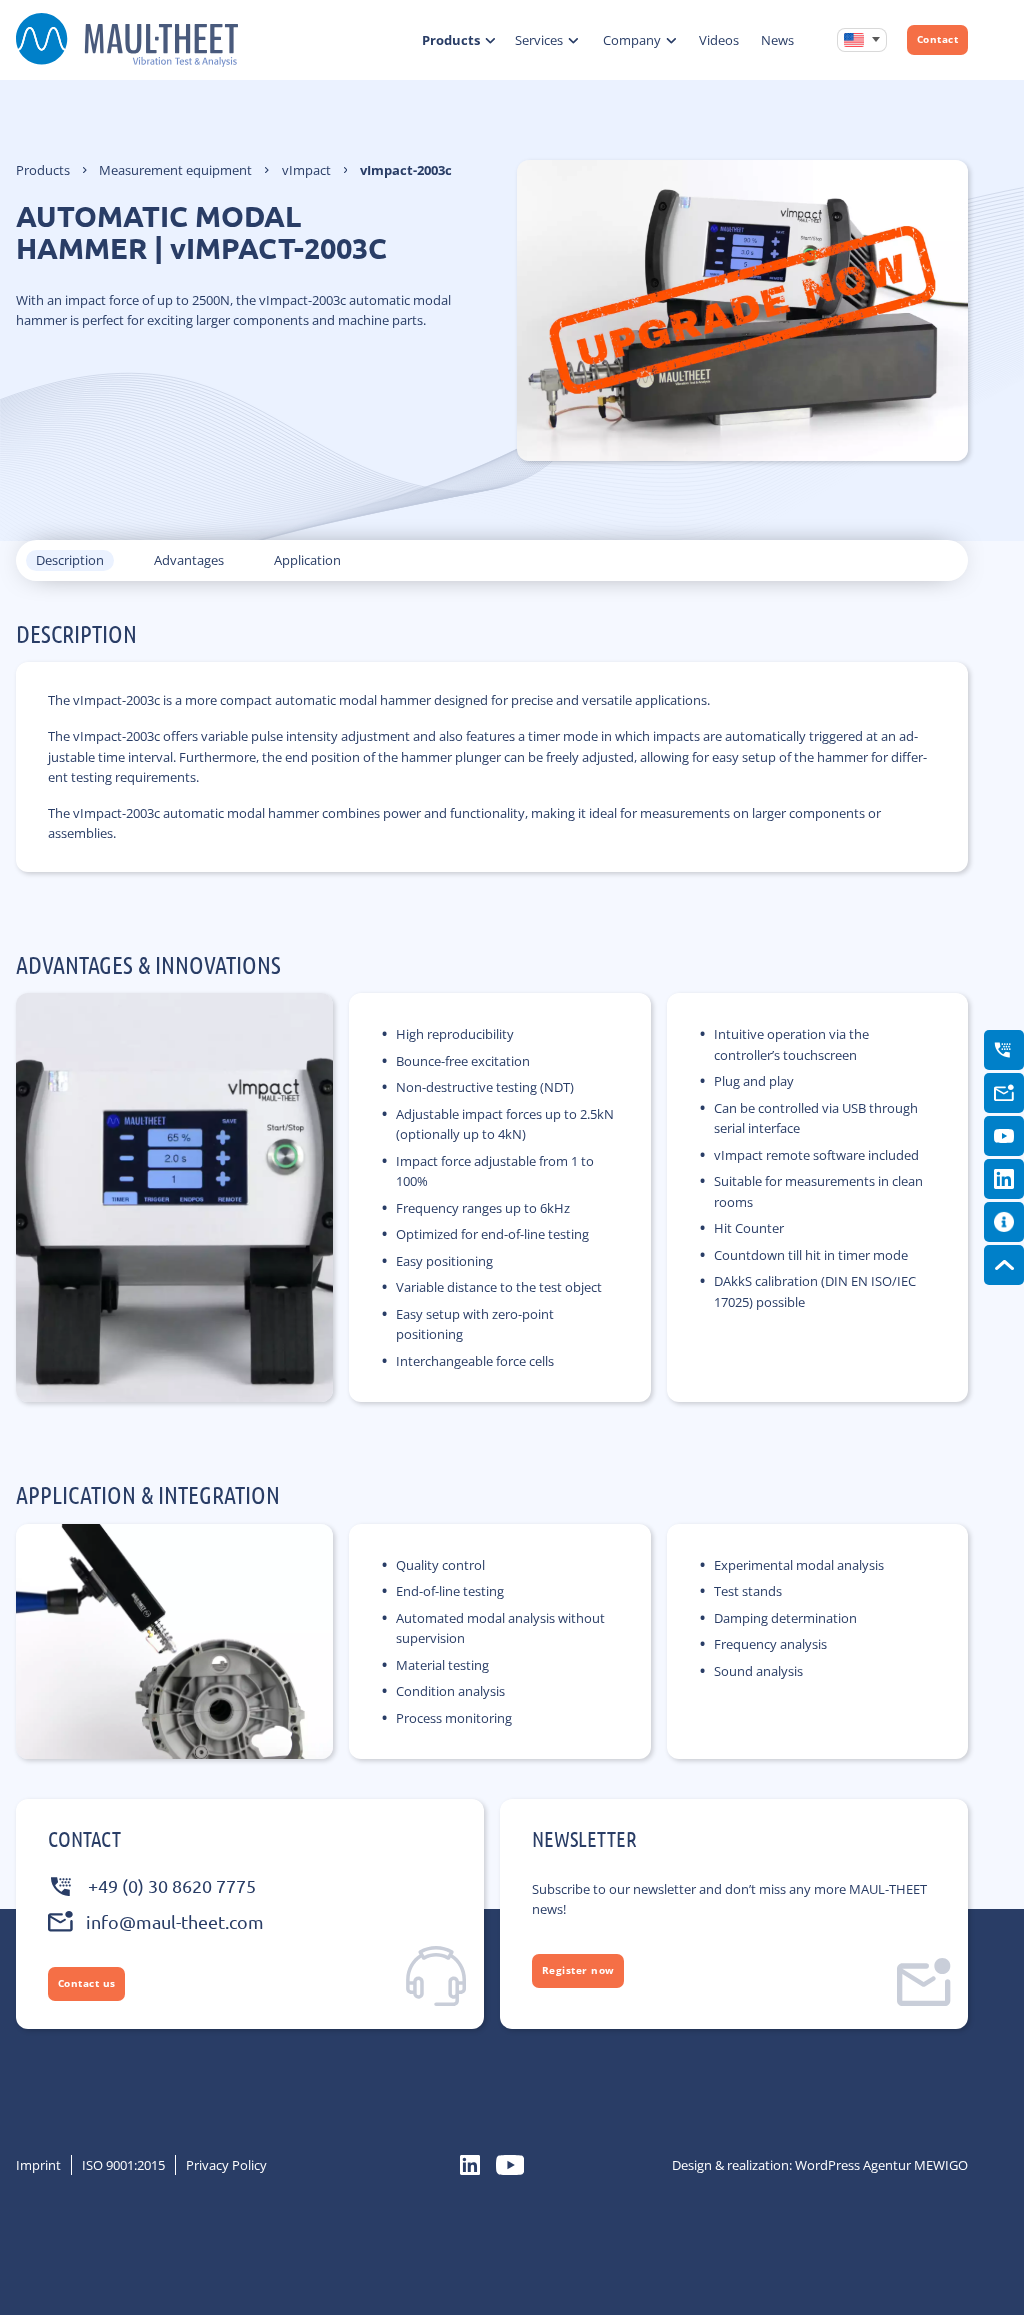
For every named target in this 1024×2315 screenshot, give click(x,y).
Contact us (87, 1983)
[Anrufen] (1004, 1050)
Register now (578, 1970)
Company (632, 40)
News (777, 40)
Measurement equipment (175, 170)
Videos (719, 40)
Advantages (189, 560)
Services (539, 40)
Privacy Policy (226, 2165)
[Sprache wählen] (862, 40)
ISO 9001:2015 (123, 2165)
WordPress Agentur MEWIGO (881, 2165)
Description (70, 560)
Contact (938, 39)
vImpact (306, 170)
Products (451, 40)
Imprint (38, 2165)
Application (307, 560)
